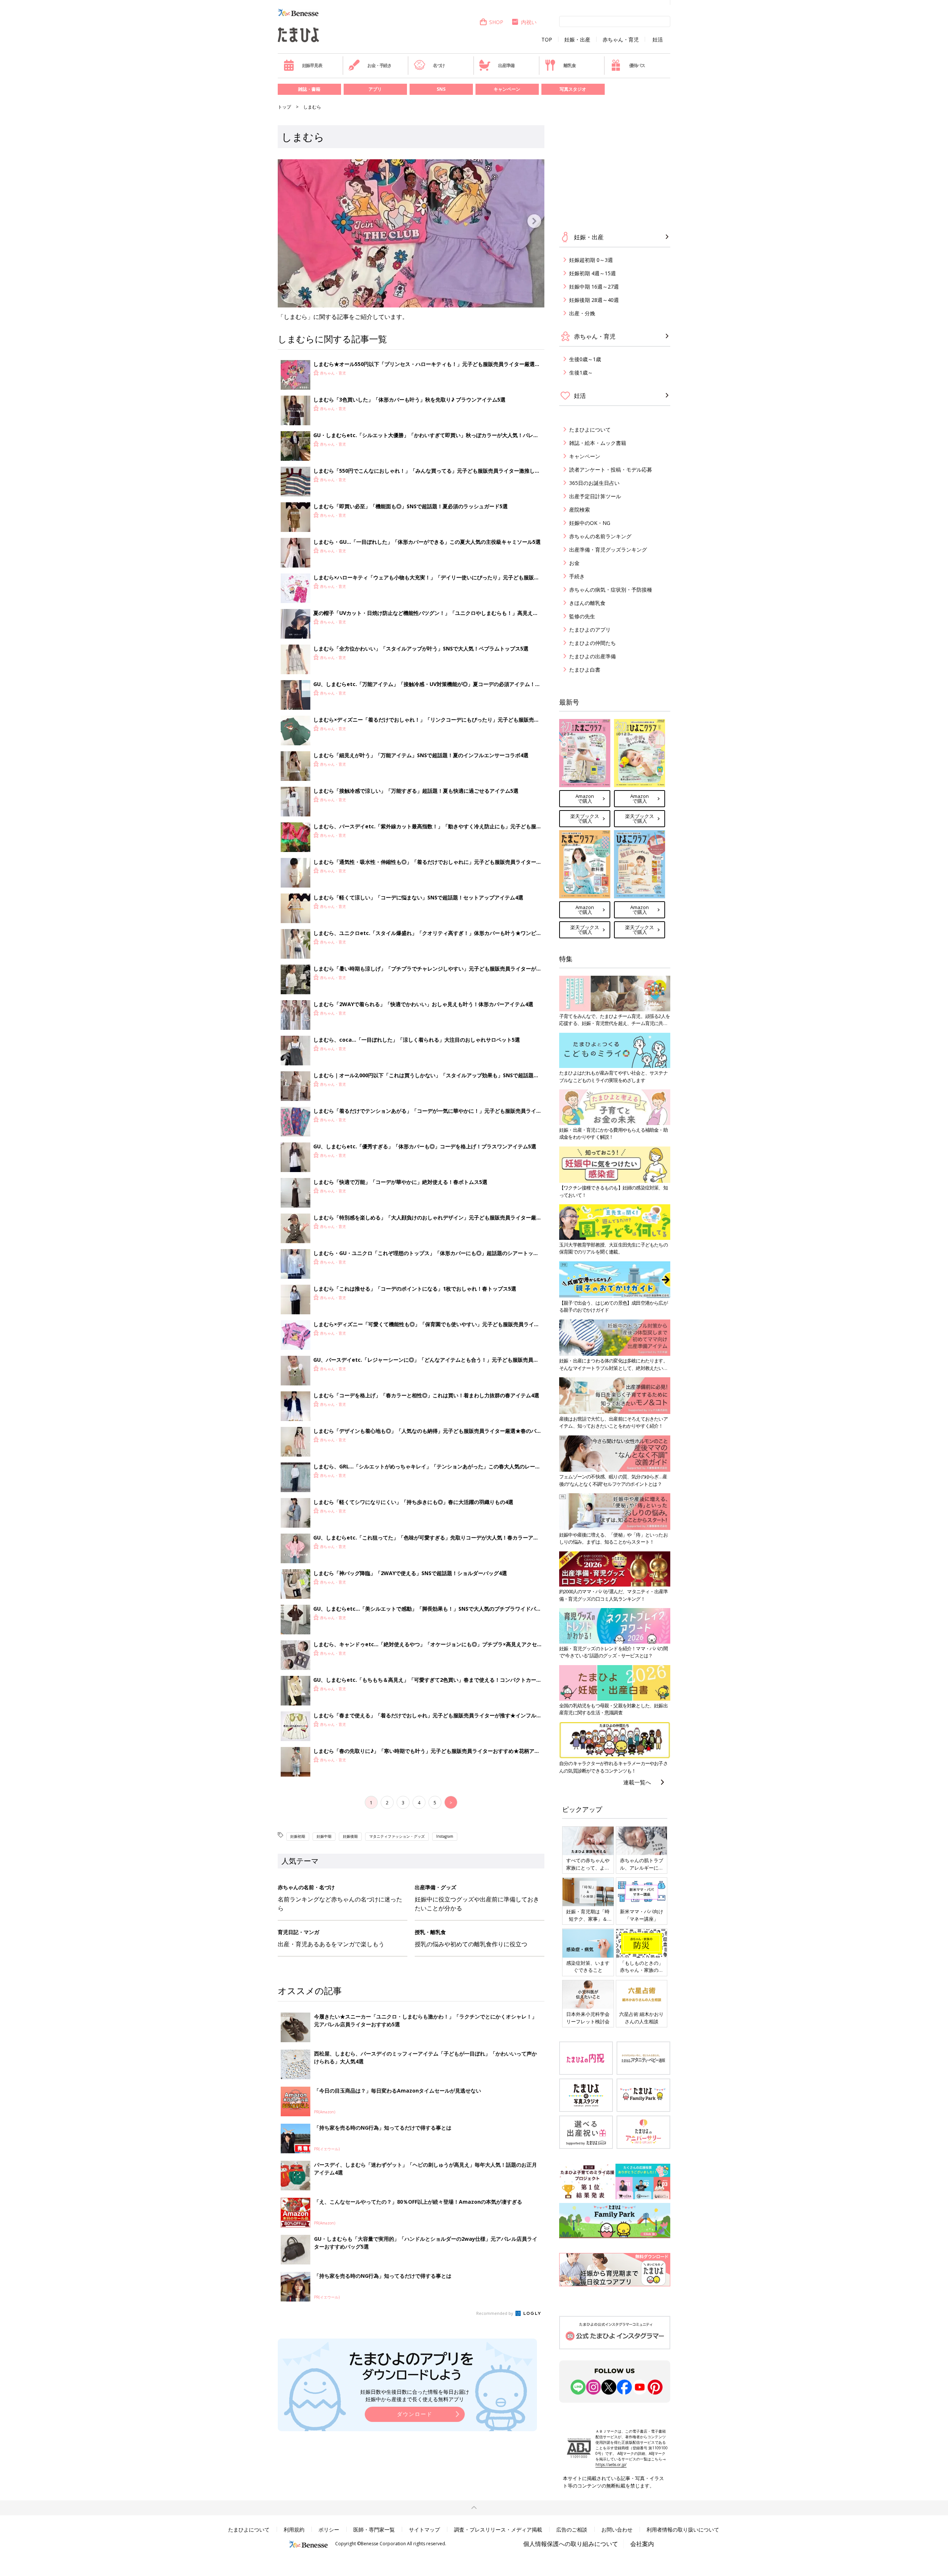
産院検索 (580, 510)
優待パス (637, 65)
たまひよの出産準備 (592, 656)
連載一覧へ (637, 1782)
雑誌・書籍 (309, 89)
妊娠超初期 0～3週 (591, 260)
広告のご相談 (572, 2530)
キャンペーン (507, 89)
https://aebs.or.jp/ (611, 2464)
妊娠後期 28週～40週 (594, 300)
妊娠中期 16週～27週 (594, 287)
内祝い (529, 22)
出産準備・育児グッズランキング (608, 550)
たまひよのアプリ (590, 630)
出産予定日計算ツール (595, 496)
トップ (284, 107)
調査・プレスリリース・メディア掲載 (498, 2530)
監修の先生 (582, 616)
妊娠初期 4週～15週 (592, 273)
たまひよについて (590, 430)
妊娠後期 (350, 1836)
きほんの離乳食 (587, 603)
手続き (577, 576)
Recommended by (495, 2313)
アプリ (375, 89)
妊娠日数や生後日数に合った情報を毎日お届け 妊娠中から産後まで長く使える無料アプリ (415, 2395)
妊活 (658, 40)
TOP (547, 40)
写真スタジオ (573, 89)
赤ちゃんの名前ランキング (600, 536)
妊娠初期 (298, 1836)
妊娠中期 (324, 1836)
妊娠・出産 (577, 40)
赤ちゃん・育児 (621, 40)
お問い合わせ (617, 2530)
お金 (574, 563)
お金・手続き (379, 65)
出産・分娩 (582, 313)
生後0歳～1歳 (585, 359)
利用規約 (294, 2530)
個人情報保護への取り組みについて (571, 2544)
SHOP (496, 22)
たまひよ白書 (585, 670)
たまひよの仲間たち (592, 643)
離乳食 (570, 65)
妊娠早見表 (312, 65)
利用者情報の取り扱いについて (683, 2530)
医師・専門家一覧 (374, 2530)
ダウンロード (415, 2414)
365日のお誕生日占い (594, 483)
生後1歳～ (581, 372)
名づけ (439, 65)
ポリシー (329, 2530)
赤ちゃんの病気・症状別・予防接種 (611, 590)
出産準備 (506, 65)
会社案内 (642, 2544)
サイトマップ (424, 2530)
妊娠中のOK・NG (590, 523)
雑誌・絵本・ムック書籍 (598, 443)
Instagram (445, 1836)
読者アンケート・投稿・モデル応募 (611, 470)
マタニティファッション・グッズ (397, 1836)
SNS (441, 89)
